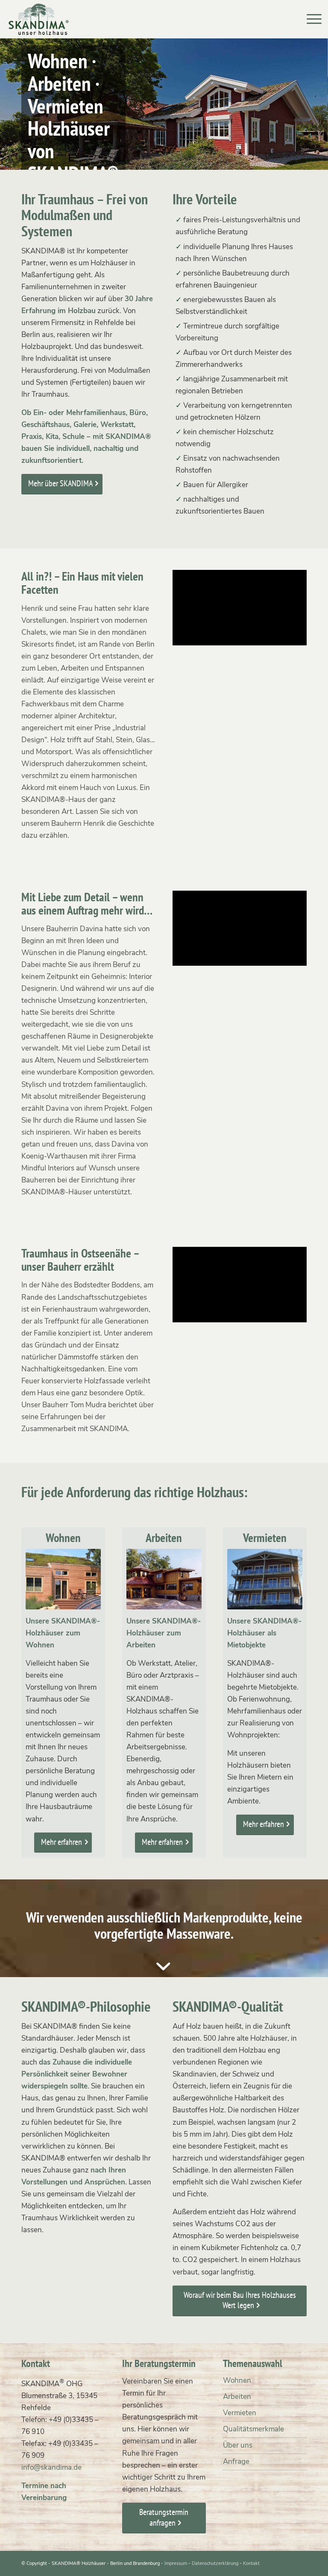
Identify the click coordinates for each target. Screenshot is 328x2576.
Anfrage (236, 2461)
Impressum (176, 2563)
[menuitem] (310, 19)
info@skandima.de (51, 2467)
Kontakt (251, 2563)
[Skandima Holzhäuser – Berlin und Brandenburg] (39, 19)
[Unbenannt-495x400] (265, 1579)
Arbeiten (237, 2397)
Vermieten (240, 2413)
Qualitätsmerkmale (253, 2429)
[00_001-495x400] (164, 1579)
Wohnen (237, 2380)
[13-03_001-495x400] (63, 1579)
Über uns (238, 2445)
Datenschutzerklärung (215, 2563)
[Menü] (310, 19)
